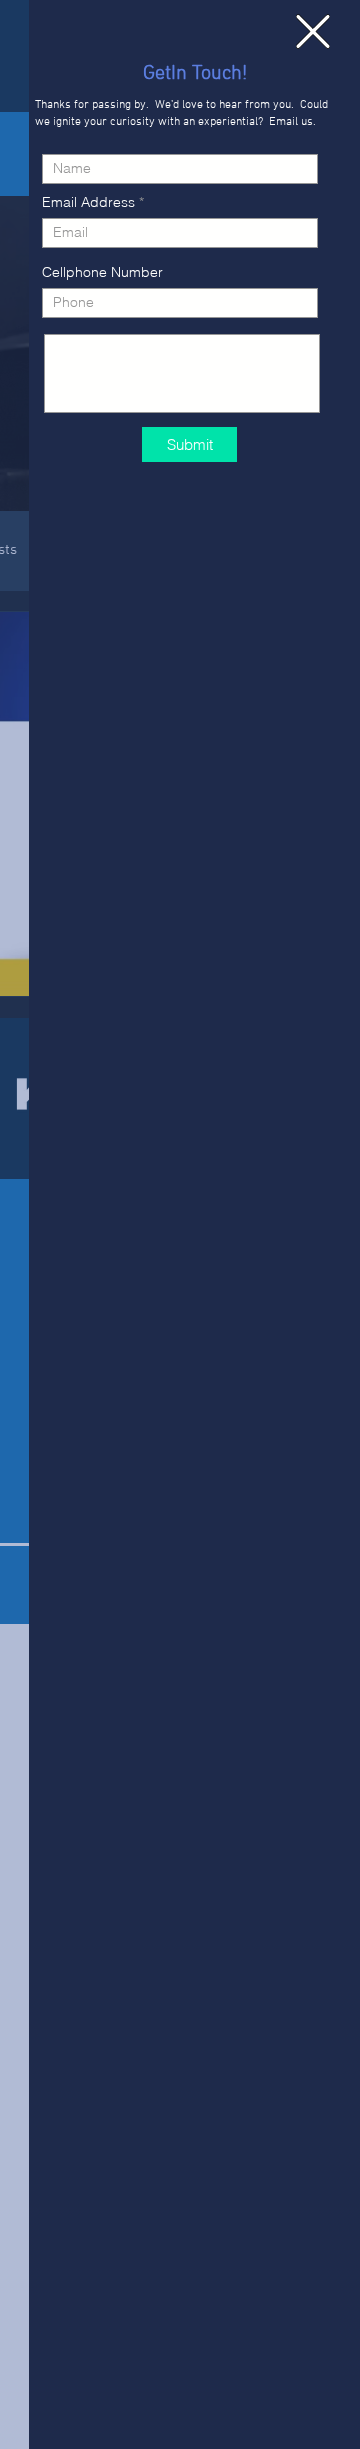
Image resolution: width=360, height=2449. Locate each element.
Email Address (88, 202)
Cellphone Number (102, 272)
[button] (313, 31)
